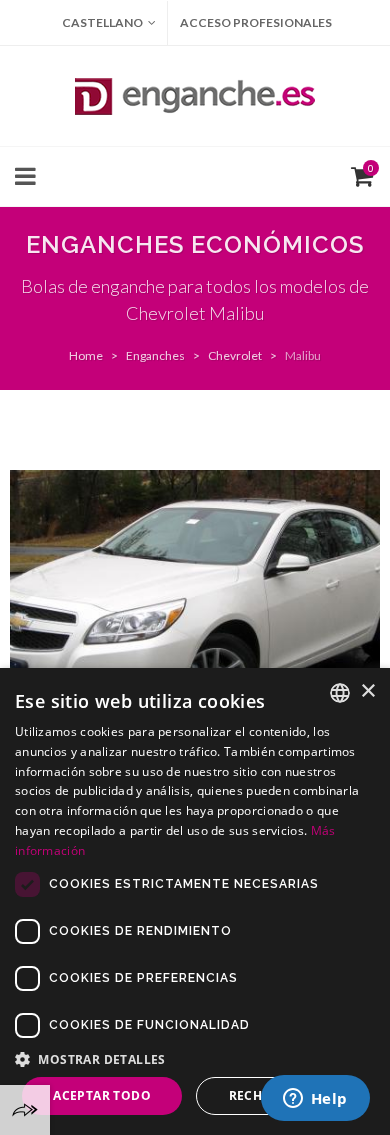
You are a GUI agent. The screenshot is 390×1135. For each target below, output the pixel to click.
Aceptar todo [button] (102, 1095)
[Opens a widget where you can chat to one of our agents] (315, 1100)
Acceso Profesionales (256, 22)
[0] (358, 174)
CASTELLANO (102, 22)
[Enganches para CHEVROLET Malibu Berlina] (195, 609)
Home (86, 355)
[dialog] (195, 901)
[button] (195, 1059)
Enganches (155, 355)
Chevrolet (235, 355)
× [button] (367, 691)
